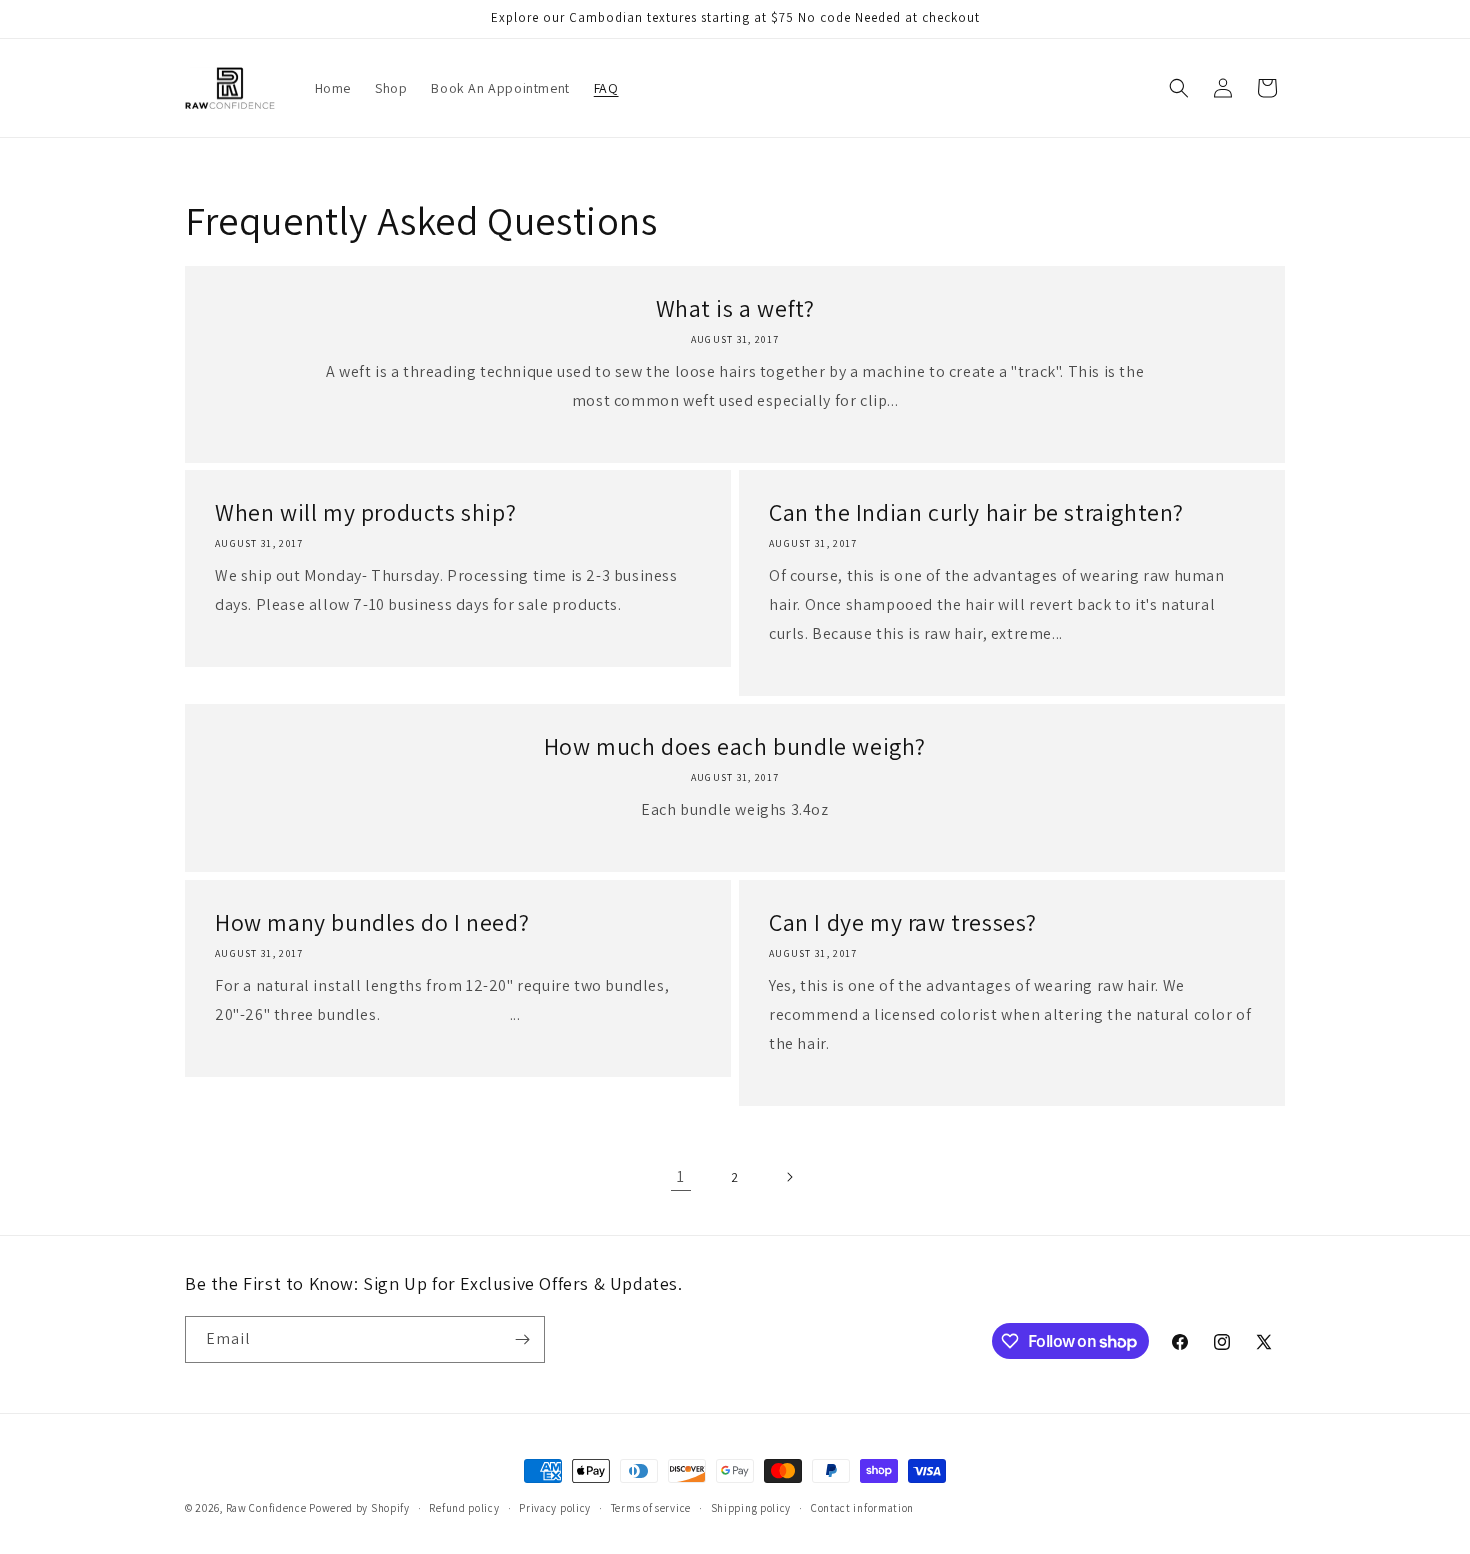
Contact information (862, 1508)
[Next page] (789, 1177)
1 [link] (681, 1176)
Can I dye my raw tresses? (903, 922)
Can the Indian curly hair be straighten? (976, 512)
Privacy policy (555, 1508)
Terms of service (651, 1508)
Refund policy (464, 1508)
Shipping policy (751, 1508)
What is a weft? (735, 308)
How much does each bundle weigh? (735, 746)
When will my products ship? (365, 512)
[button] (1179, 88)
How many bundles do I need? (372, 922)
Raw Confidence (268, 1508)
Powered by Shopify (359, 1508)
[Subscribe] (522, 1339)
